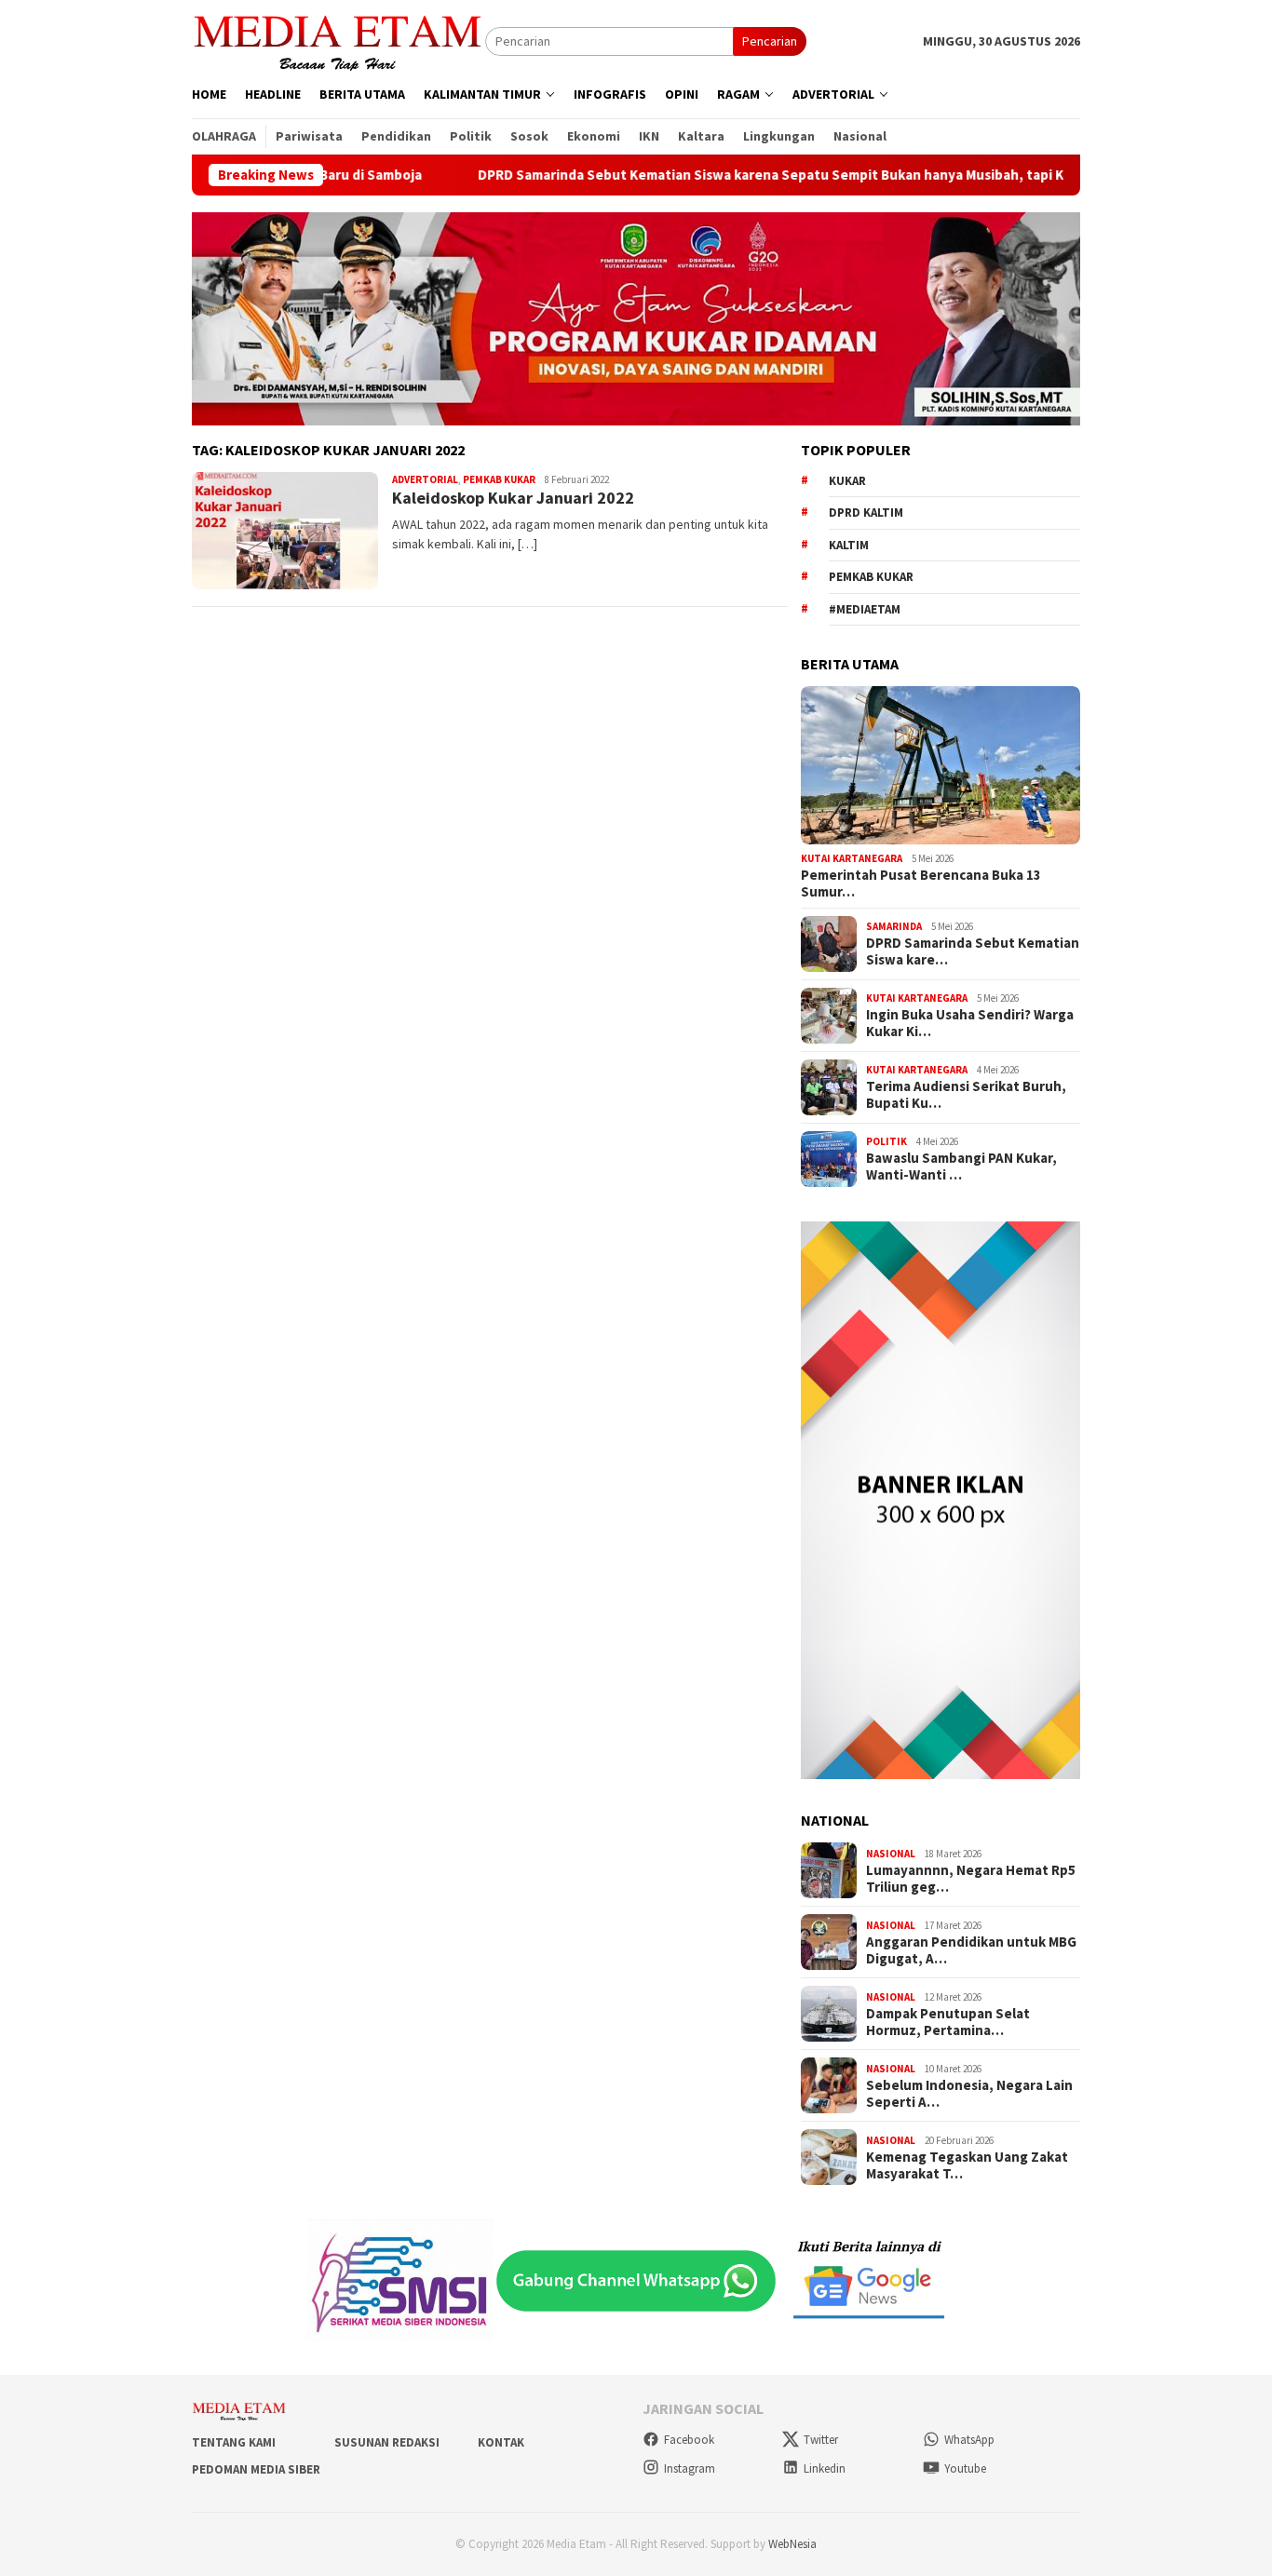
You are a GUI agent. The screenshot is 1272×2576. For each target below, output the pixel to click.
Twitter (821, 2440)
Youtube (965, 2468)
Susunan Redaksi (387, 2442)
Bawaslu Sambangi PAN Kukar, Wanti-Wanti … (961, 1167)
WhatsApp (969, 2440)
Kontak (501, 2442)
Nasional (891, 1854)
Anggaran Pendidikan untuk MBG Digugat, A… (971, 1950)
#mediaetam (865, 609)
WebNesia (792, 2544)
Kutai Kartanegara (852, 858)
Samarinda (894, 926)
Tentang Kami (234, 2442)
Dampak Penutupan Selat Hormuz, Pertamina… (948, 2022)
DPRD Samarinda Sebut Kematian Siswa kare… (973, 951)
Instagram (690, 2468)
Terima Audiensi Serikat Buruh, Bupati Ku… (966, 1095)
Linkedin (825, 2468)
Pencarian (770, 41)
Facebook (689, 2440)
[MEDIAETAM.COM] (338, 40)
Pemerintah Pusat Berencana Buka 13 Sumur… (921, 883)
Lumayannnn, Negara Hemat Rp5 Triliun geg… (971, 1879)
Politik (886, 1141)
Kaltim (849, 545)
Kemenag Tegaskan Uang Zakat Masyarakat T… (967, 2165)
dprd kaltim (866, 513)
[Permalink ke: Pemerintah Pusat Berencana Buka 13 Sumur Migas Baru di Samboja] (940, 765)
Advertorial (425, 479)
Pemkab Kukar (499, 479)
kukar (847, 481)
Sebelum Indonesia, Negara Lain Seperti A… (969, 2094)
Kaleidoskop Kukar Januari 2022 (513, 498)
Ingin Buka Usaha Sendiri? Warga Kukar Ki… (970, 1023)
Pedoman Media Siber (256, 2469)
